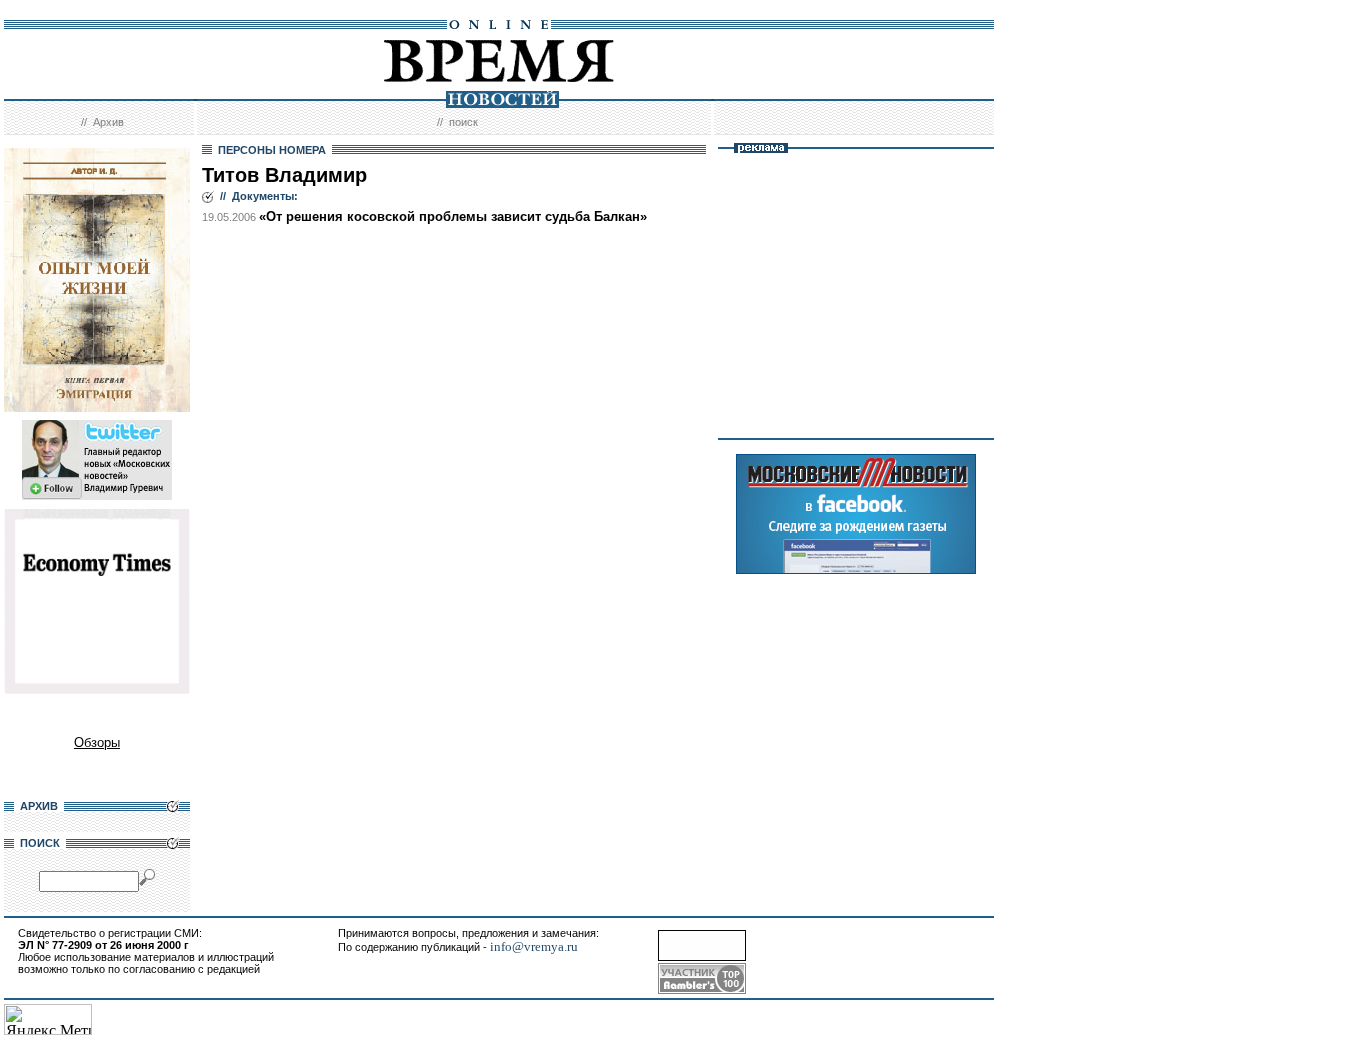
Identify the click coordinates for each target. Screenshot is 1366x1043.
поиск (463, 122)
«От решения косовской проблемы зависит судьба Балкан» (453, 216)
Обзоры (97, 742)
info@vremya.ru (534, 946)
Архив (108, 122)
